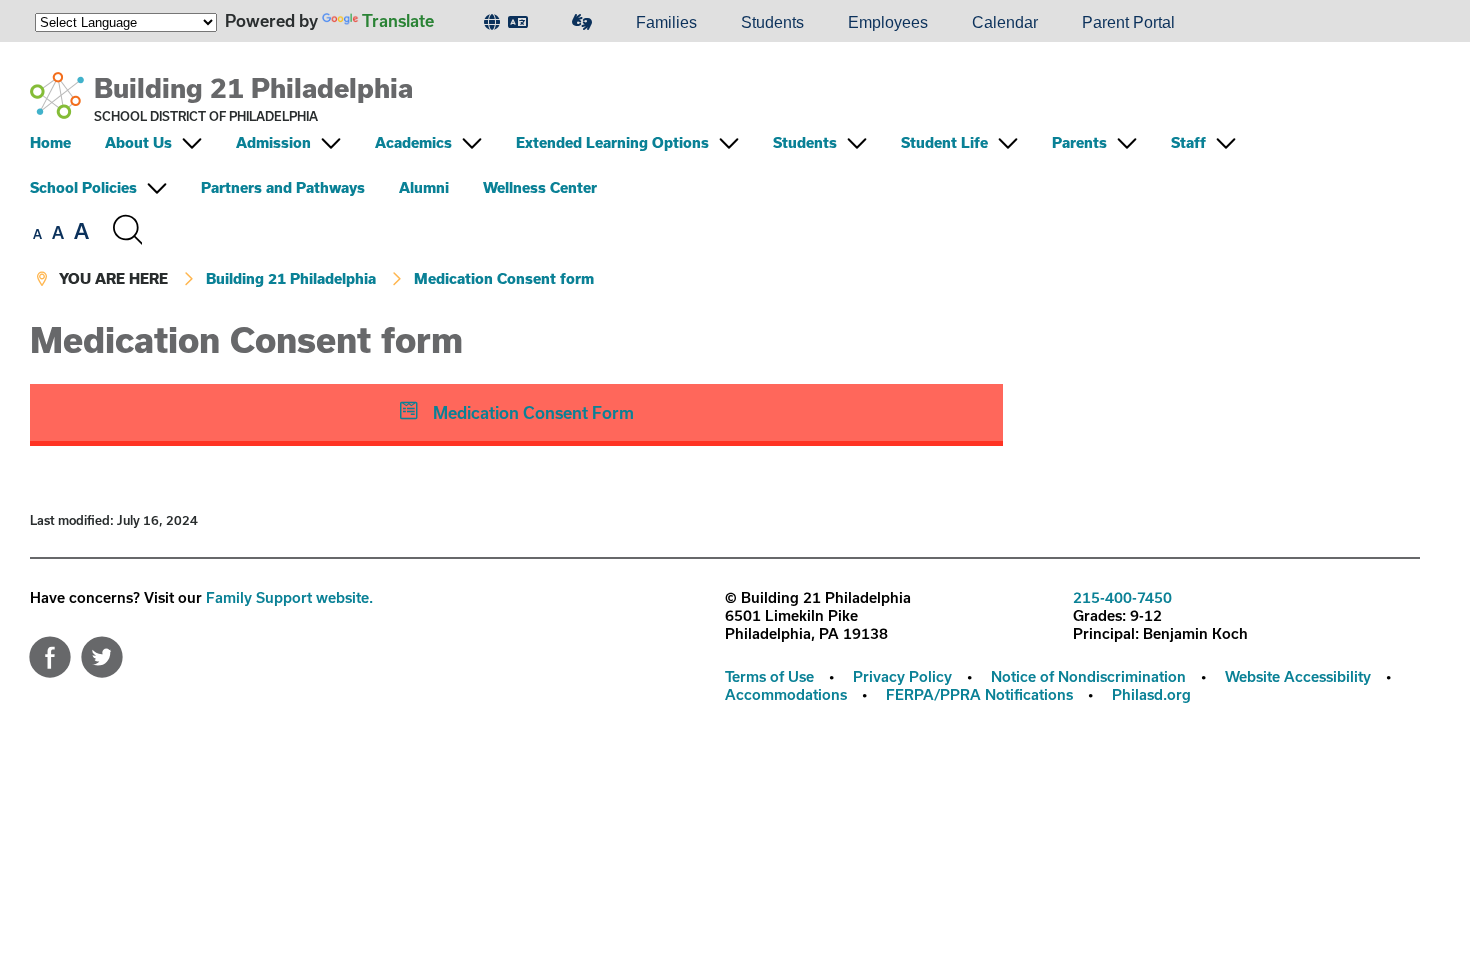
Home (50, 142)
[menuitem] (506, 23)
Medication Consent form (504, 278)
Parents (1079, 142)
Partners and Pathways (283, 187)
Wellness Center (540, 187)
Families (666, 22)
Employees (888, 22)
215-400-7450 (1122, 597)
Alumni (424, 187)
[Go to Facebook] (50, 652)
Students (772, 22)
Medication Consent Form (531, 412)
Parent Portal (1128, 22)
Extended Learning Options (612, 142)
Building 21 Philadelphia (253, 87)
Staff (1188, 142)
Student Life (944, 142)
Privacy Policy (902, 676)
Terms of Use (769, 676)
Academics (413, 142)
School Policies (83, 187)
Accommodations (786, 694)
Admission (273, 142)
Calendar (1005, 22)
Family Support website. (289, 597)
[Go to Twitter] (102, 652)
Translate (398, 20)
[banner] (725, 181)
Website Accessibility (1298, 676)
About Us (138, 142)
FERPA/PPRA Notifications (979, 694)
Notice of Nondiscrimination (1088, 676)
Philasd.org (1151, 694)
